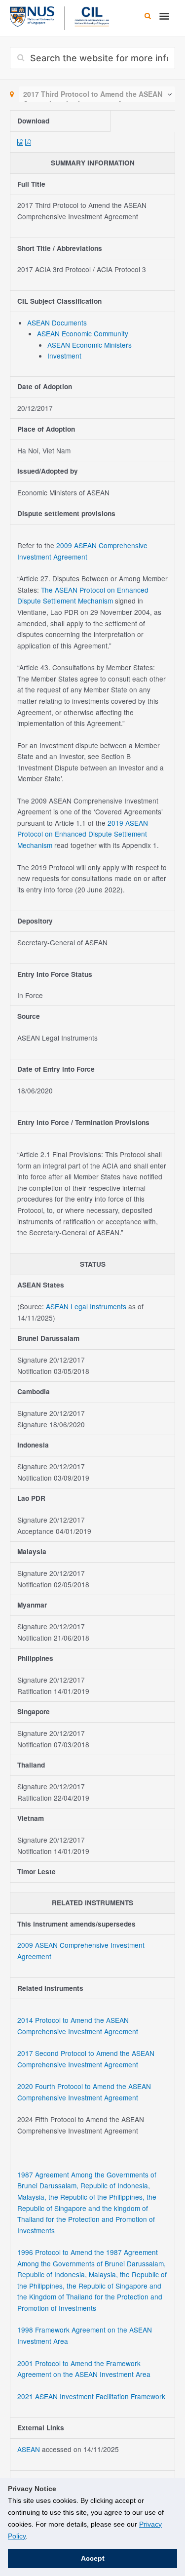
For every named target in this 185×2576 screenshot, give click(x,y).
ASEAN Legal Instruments (86, 1306)
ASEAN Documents (57, 322)
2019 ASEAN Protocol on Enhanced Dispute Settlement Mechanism (83, 834)
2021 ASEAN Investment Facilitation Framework (91, 2396)
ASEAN (30, 2449)
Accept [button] (93, 2558)
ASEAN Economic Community (83, 333)
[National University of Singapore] (32, 15)
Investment (64, 356)
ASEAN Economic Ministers (90, 345)
